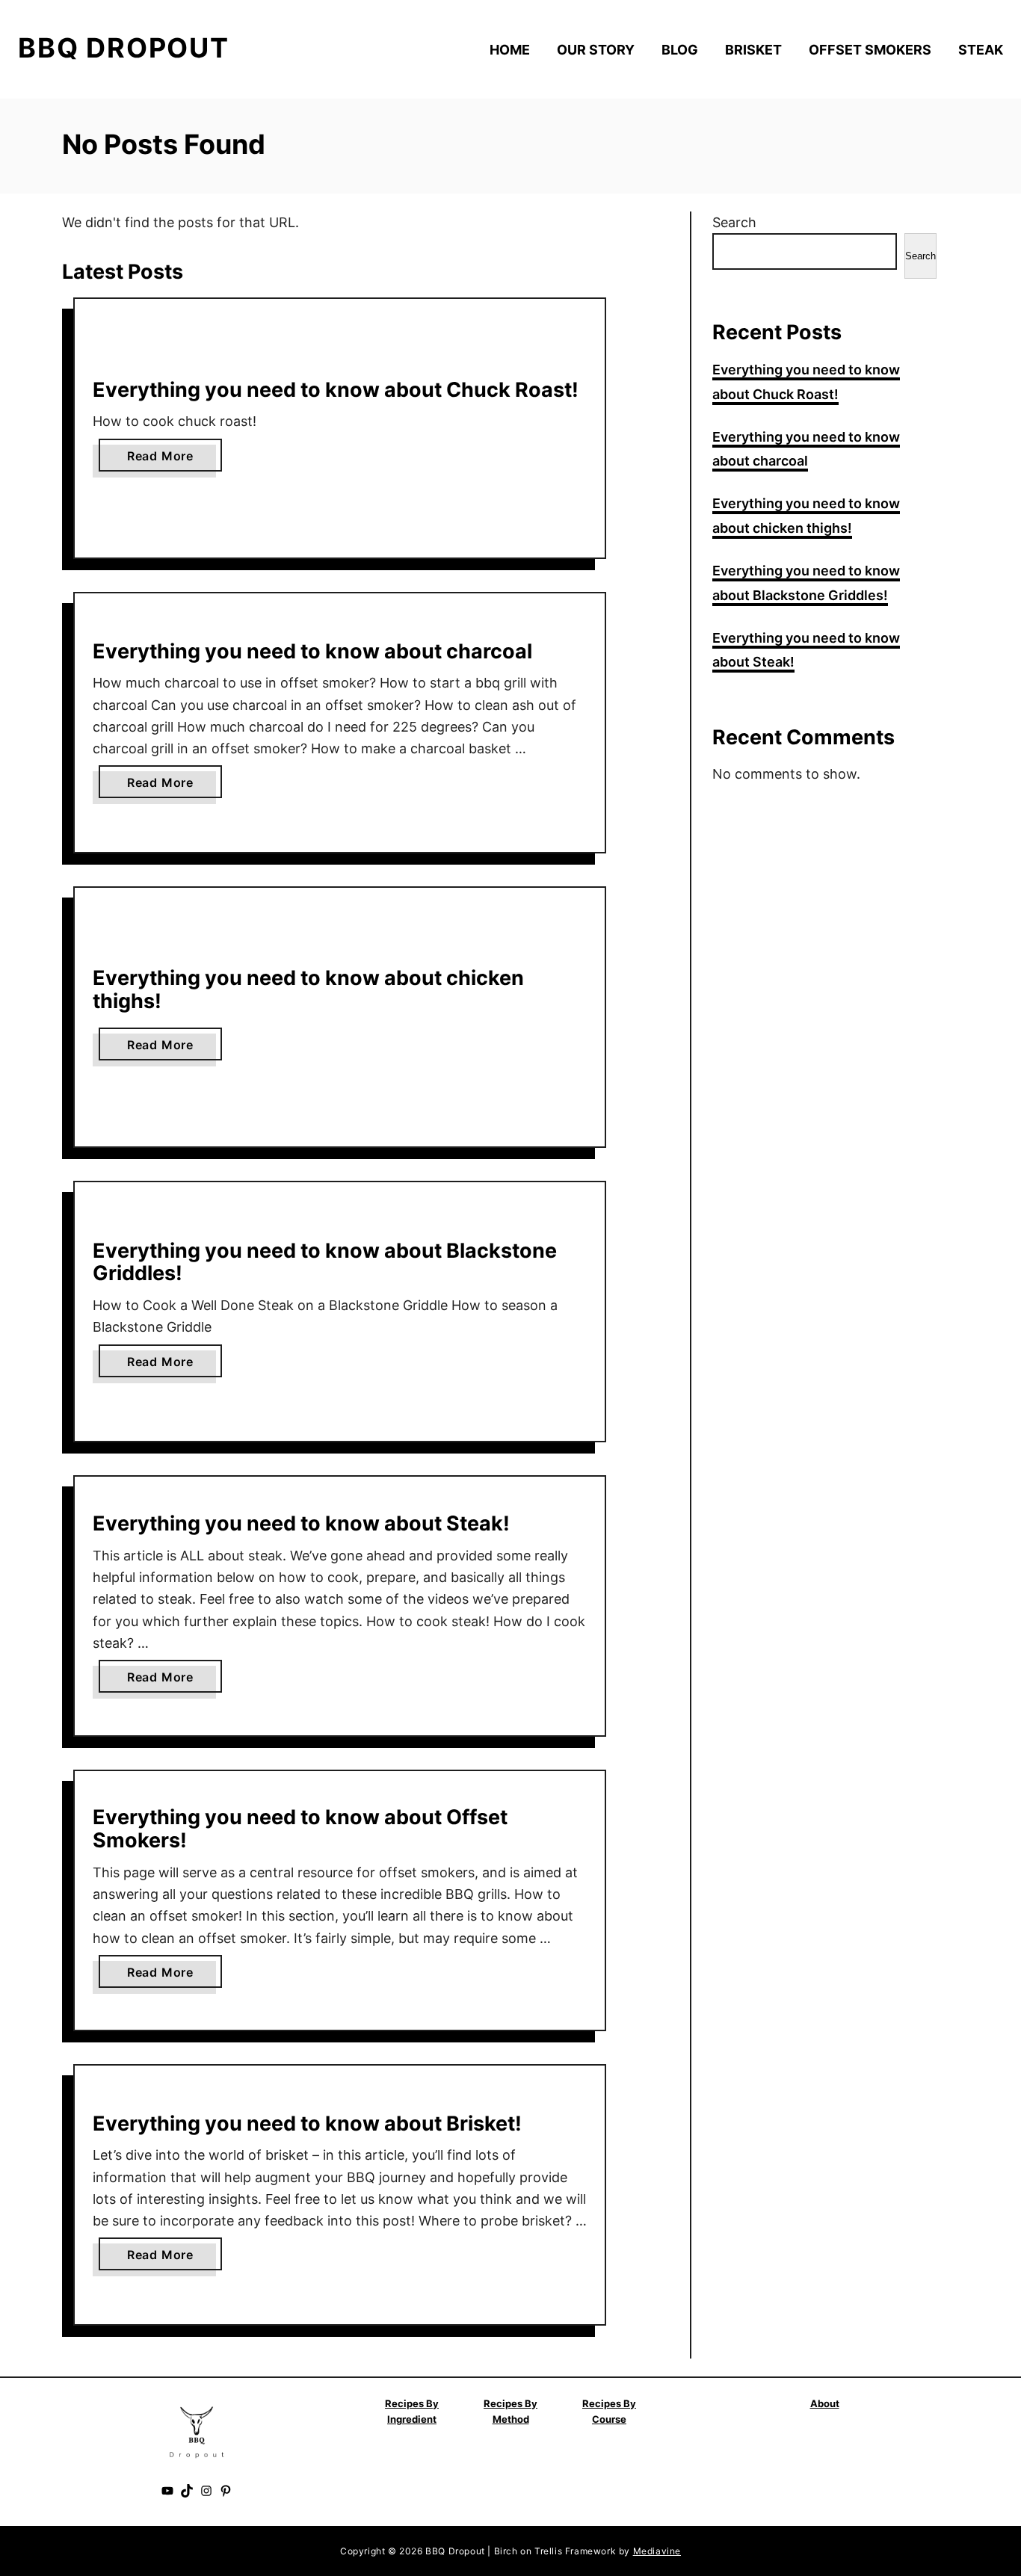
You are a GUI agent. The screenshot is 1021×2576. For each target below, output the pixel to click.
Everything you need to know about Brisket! (307, 2123)
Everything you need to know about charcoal (312, 651)
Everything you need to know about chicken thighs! (308, 989)
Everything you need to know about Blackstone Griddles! (325, 1262)
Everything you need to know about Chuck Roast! (336, 390)
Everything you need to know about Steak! (301, 1523)
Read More (165, 460)
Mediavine (657, 2551)
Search (734, 222)
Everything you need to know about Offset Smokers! (300, 1829)
